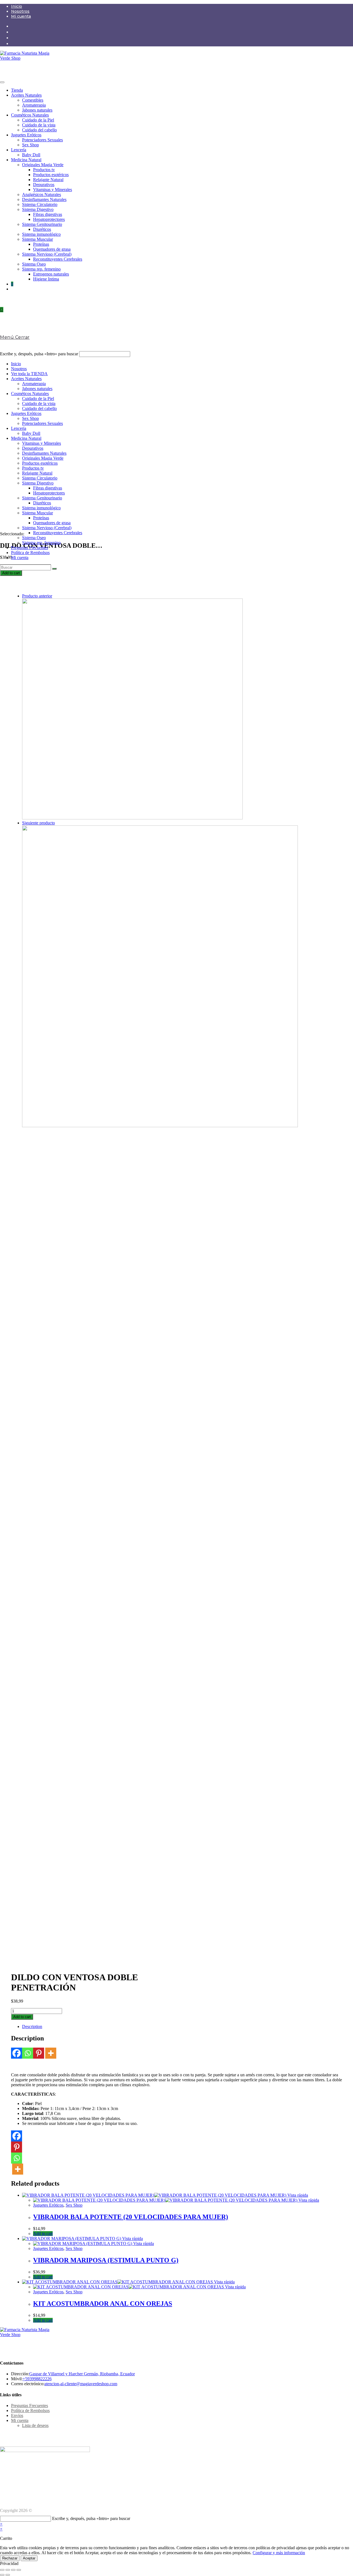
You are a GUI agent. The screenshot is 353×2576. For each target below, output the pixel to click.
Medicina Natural (26, 160)
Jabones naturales (37, 110)
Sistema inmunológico (41, 234)
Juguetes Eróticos (26, 135)
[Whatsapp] (28, 2053)
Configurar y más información (279, 2553)
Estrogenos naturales (51, 274)
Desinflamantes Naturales (44, 199)
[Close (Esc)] (2, 2570)
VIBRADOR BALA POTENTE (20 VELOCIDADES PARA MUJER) (131, 2217)
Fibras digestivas (48, 214)
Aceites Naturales (26, 95)
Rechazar (10, 2558)
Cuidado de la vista (39, 125)
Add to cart (11, 573)
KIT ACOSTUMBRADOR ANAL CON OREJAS (103, 2304)
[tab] (182, 2027)
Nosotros (20, 11)
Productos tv (44, 170)
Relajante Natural (48, 180)
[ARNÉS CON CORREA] (160, 1126)
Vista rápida (297, 2195)
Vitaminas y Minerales (53, 190)
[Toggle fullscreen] (13, 2570)
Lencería (19, 150)
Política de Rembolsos (30, 553)
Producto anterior (37, 596)
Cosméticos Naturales (30, 115)
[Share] (8, 2570)
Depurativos (44, 185)
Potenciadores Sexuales (42, 140)
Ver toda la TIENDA (29, 374)
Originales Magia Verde (43, 165)
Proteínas (41, 244)
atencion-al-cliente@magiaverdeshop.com (81, 2384)
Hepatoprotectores (49, 219)
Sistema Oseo (34, 264)
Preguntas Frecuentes (30, 548)
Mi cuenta (21, 16)
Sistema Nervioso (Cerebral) (47, 254)
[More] (51, 2053)
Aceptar (29, 2558)
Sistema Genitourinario (42, 224)
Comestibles (33, 100)
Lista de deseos (35, 2425)
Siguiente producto (38, 823)
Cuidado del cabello (39, 130)
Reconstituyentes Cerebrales (58, 259)
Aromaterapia (34, 105)
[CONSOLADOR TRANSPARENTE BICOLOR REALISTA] (132, 818)
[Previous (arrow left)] (2, 2575)
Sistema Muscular (38, 239)
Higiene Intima (46, 279)
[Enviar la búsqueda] (54, 569)
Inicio (17, 6)
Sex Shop (30, 145)
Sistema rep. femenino (41, 269)
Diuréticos (42, 229)
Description (32, 2026)
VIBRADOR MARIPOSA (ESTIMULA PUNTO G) (106, 2260)
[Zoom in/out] (19, 2570)
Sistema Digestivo (38, 209)
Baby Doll (31, 155)
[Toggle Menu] (2, 82)
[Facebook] (17, 2053)
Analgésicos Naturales (42, 194)
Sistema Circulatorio (40, 204)
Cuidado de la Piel (38, 120)
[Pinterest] (39, 2053)
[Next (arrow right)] (8, 2575)
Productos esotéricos (51, 175)
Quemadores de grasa (52, 249)
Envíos (17, 2415)
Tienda (17, 90)
